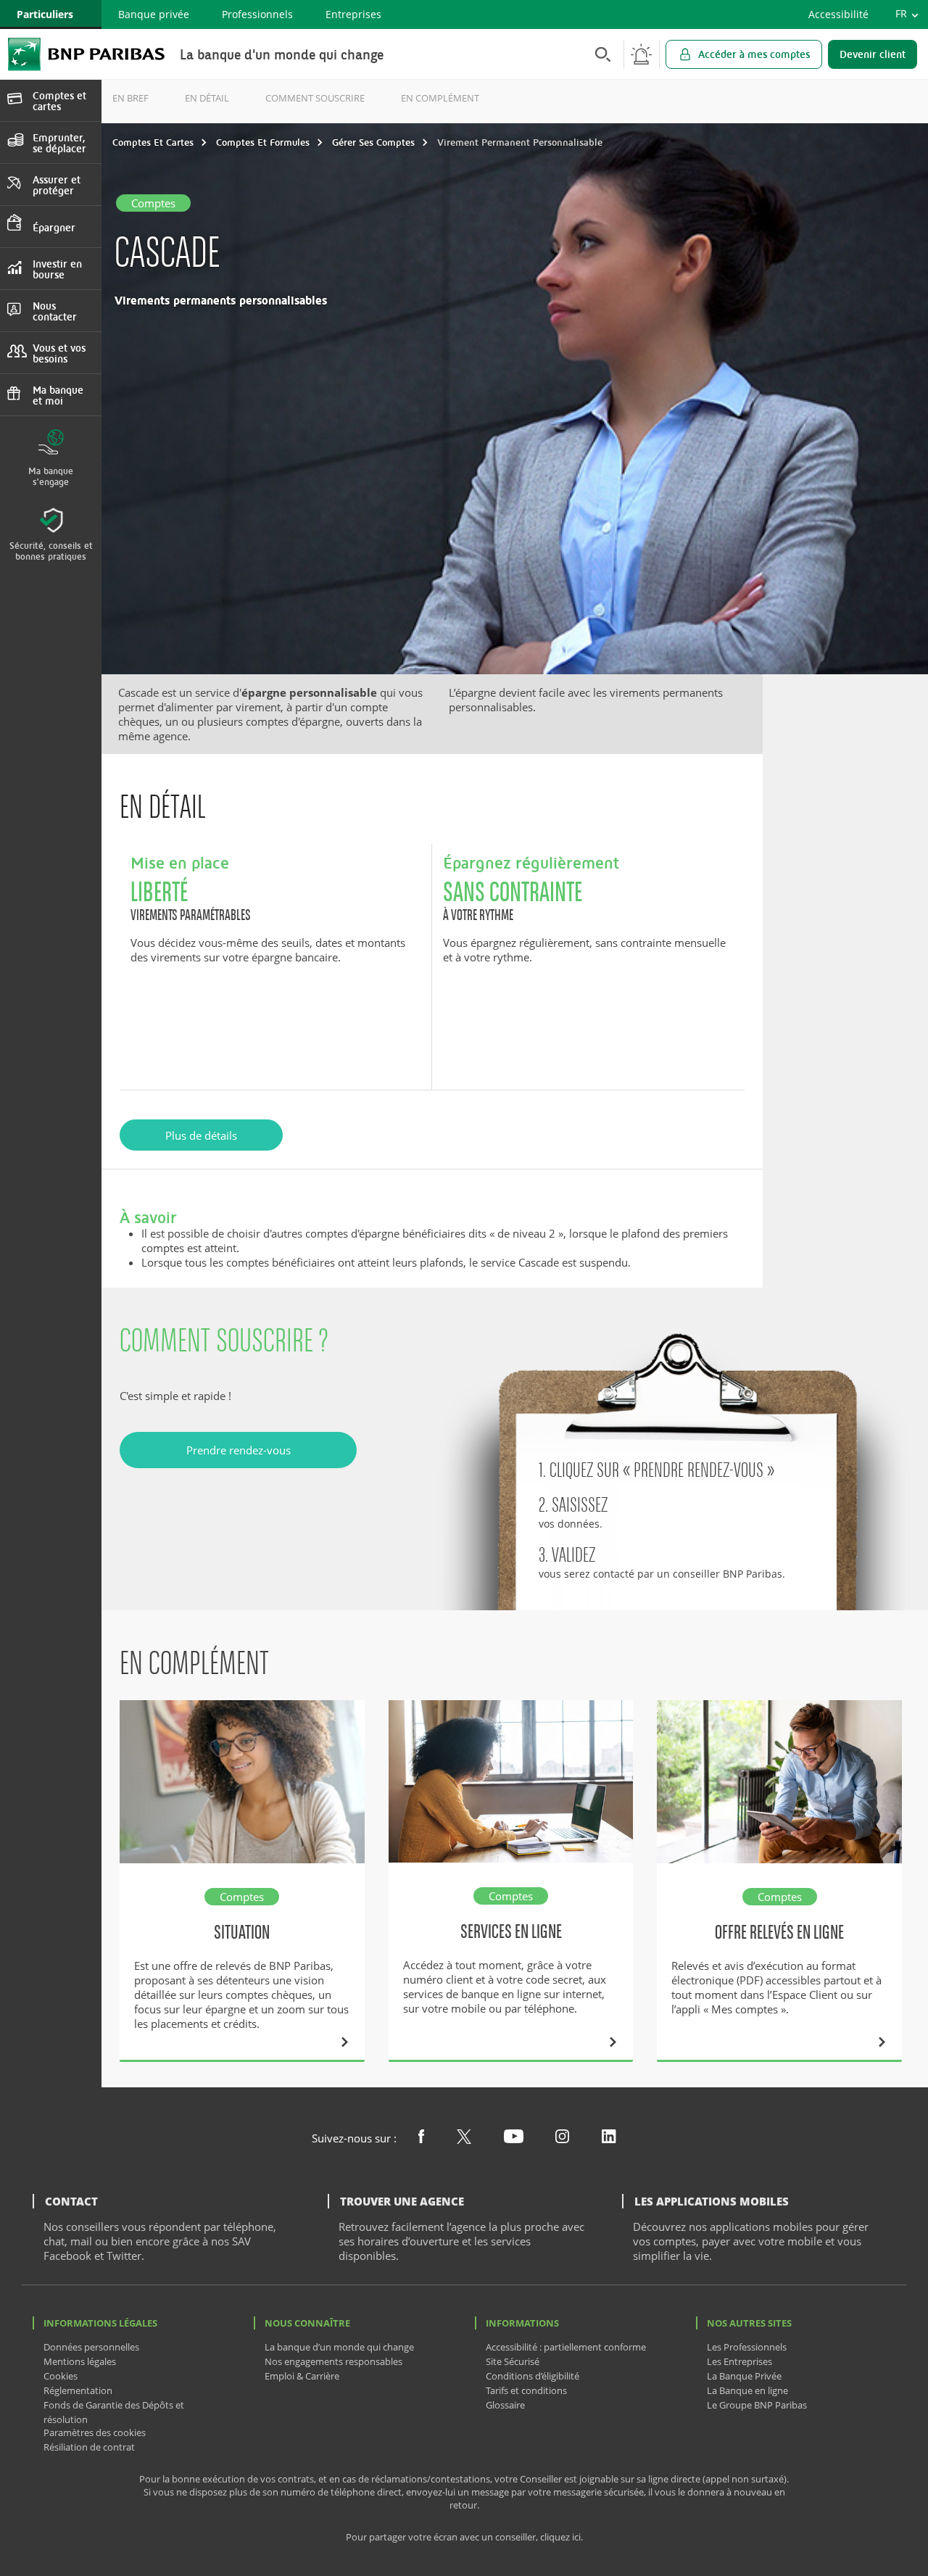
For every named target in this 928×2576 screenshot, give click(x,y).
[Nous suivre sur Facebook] (421, 2139)
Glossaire (505, 2405)
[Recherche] (599, 54)
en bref (130, 98)
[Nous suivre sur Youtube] (514, 2139)
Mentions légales (80, 2361)
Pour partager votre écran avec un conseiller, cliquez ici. (464, 2537)
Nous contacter (55, 311)
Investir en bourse (57, 269)
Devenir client (873, 54)
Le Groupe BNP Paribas (757, 2405)
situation (242, 1932)
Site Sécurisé (513, 2361)
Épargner (54, 227)
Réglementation (78, 2390)
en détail (207, 98)
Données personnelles (91, 2347)
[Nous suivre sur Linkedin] (609, 2139)
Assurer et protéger (57, 185)
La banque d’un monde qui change (339, 2347)
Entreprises (353, 14)
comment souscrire (315, 98)
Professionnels (257, 14)
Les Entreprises (739, 2361)
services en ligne (511, 1931)
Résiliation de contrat (89, 2447)
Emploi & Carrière (302, 2376)
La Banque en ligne (747, 2390)
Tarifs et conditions (526, 2390)
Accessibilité (838, 14)
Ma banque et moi (58, 395)
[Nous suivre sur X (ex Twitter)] (464, 2140)
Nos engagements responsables (333, 2361)
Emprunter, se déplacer (59, 143)
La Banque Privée (744, 2376)
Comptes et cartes (59, 101)
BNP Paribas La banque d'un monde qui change (86, 54)
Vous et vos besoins (59, 353)
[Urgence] (642, 54)
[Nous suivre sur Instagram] (562, 2139)
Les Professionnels (747, 2347)
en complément (440, 98)
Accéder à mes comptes (754, 54)
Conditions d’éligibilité (533, 2376)
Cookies (61, 2376)
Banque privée (154, 14)
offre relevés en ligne (779, 1932)
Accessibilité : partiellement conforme (566, 2347)
